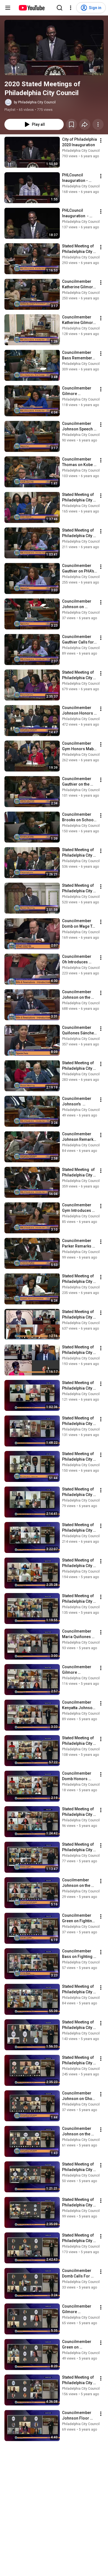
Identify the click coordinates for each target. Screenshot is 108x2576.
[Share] (85, 124)
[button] (54, 48)
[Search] (60, 8)
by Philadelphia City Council (35, 102)
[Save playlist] (71, 124)
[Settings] (71, 8)
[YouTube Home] (31, 8)
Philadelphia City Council (81, 151)
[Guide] (8, 8)
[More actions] (98, 124)
